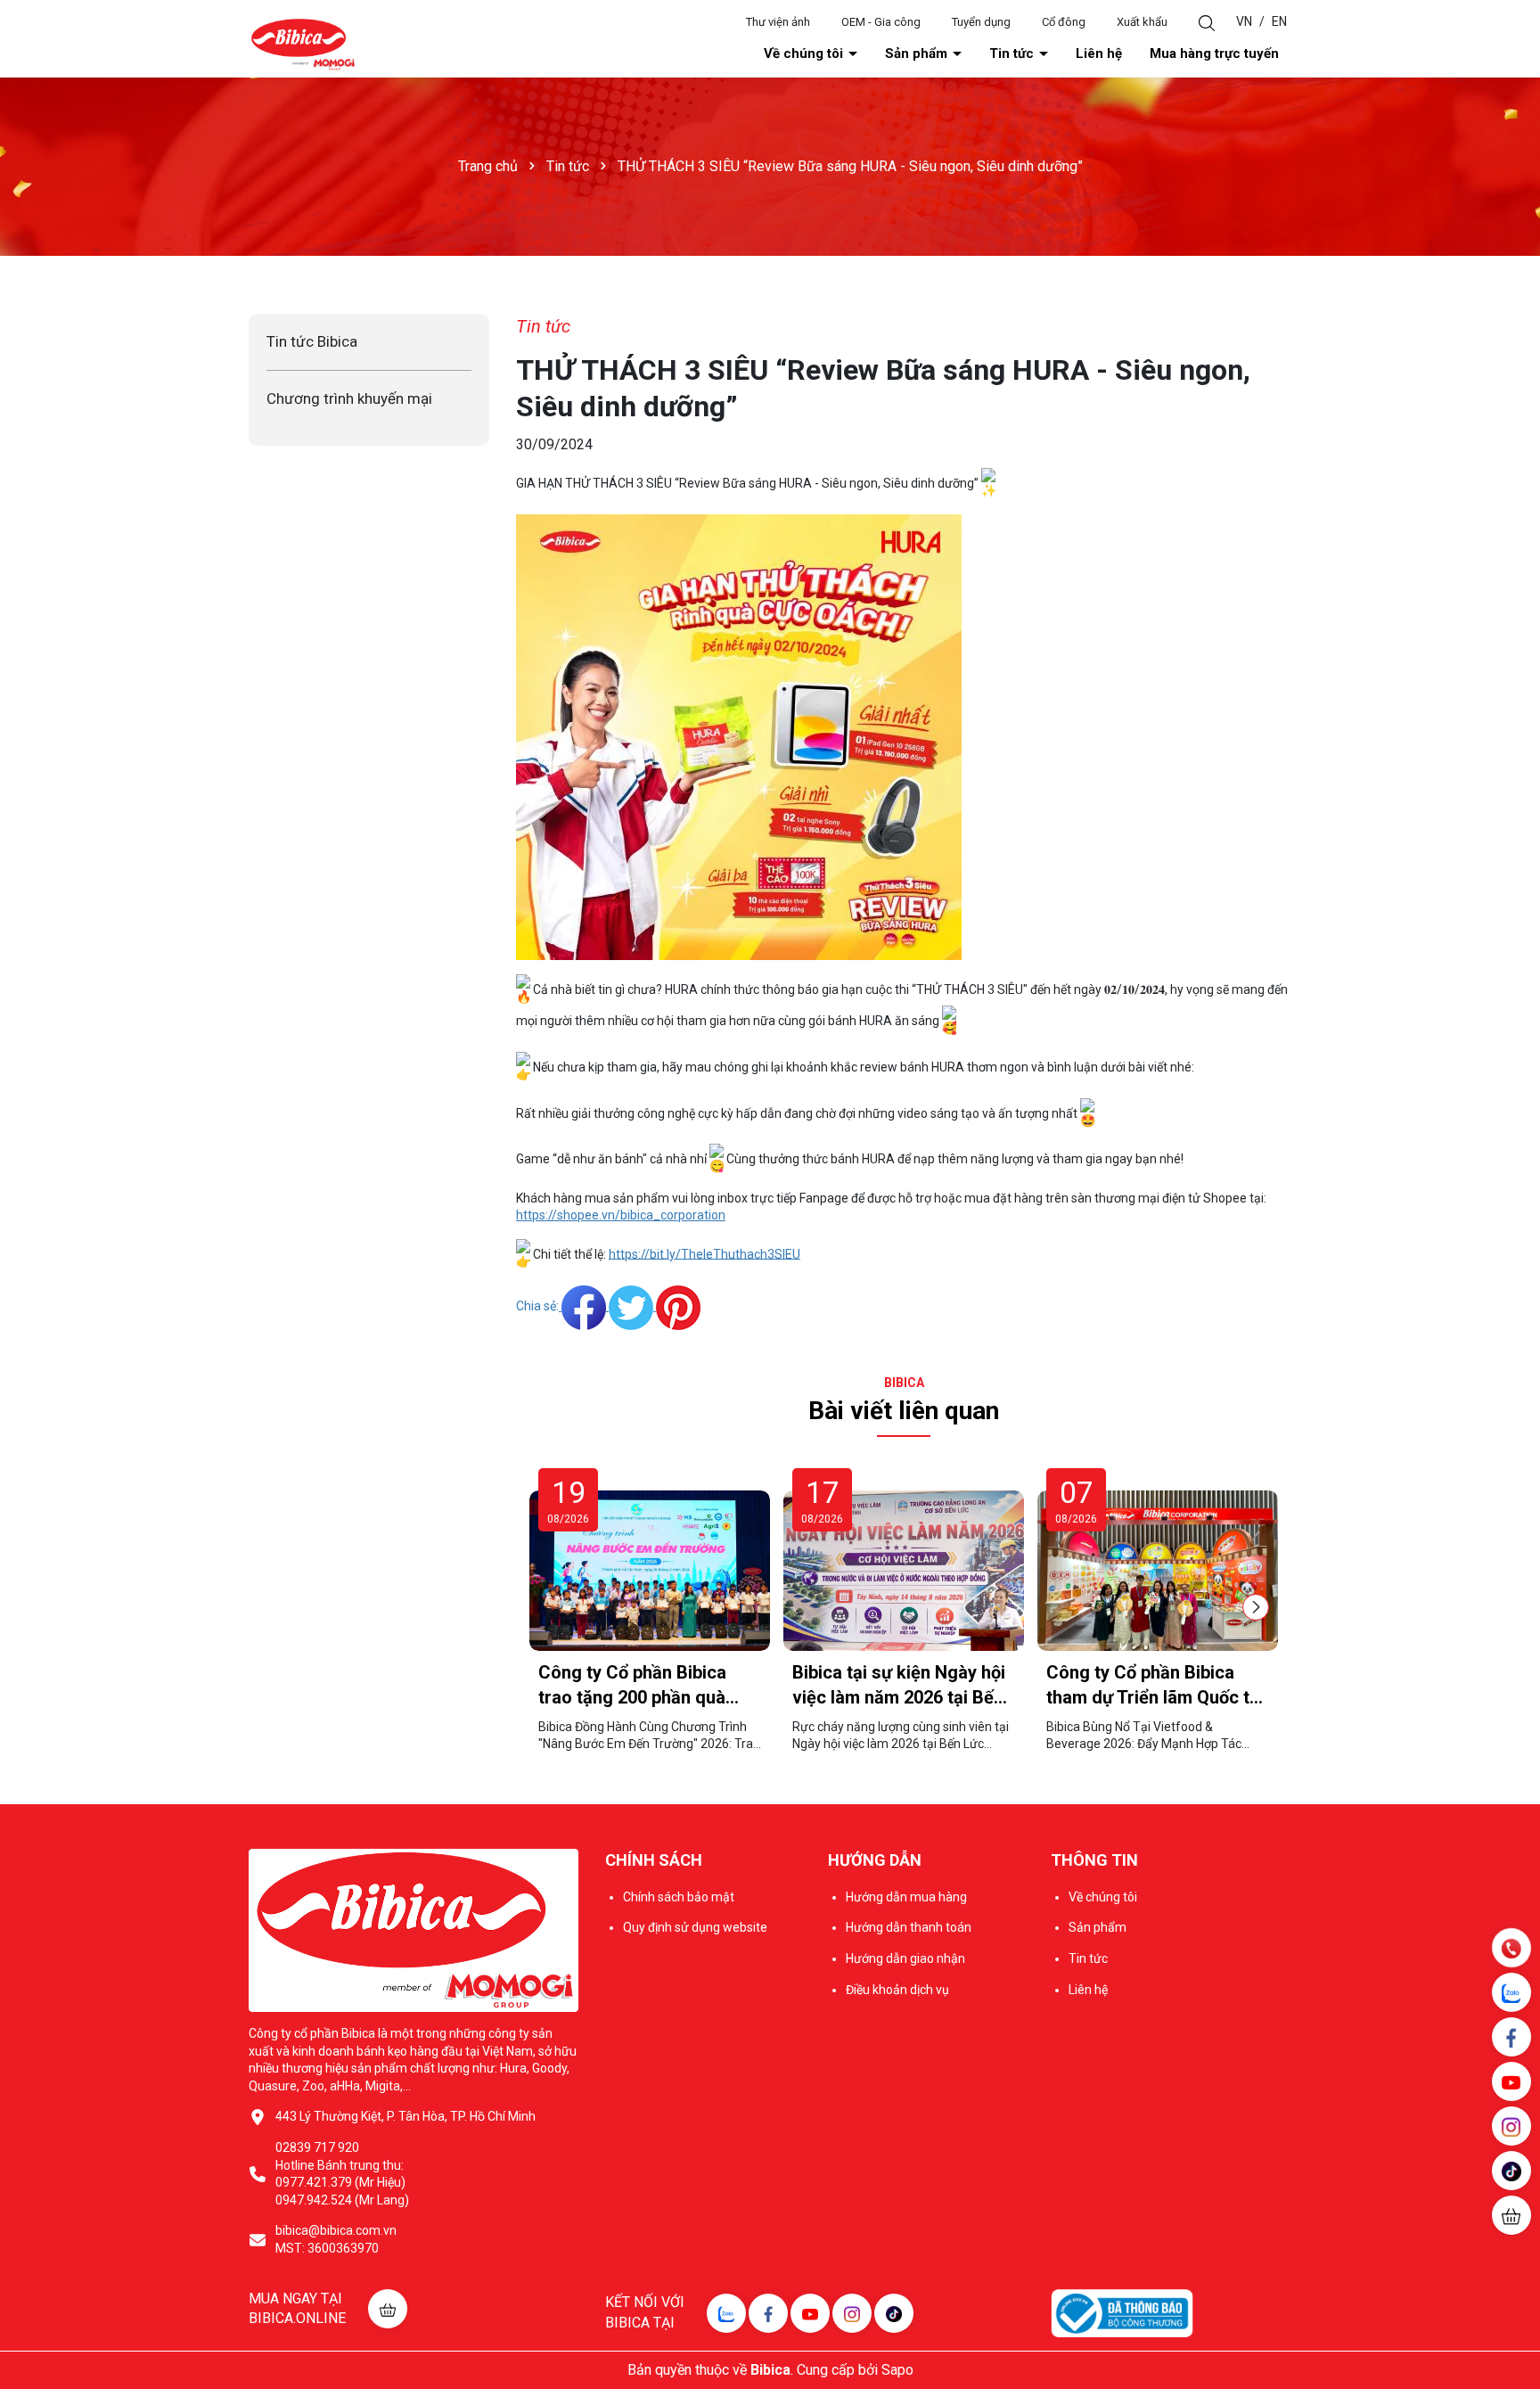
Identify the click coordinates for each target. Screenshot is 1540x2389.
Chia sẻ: (537, 1306)
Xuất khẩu (1142, 22)
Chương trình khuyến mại (349, 398)
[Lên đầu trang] (1513, 2269)
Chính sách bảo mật (679, 1897)
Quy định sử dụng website (695, 1927)
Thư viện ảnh (778, 22)
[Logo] (303, 44)
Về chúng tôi (805, 53)
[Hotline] (1511, 1948)
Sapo (897, 2370)
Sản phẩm (918, 53)
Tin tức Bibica (312, 341)
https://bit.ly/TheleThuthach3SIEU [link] (704, 1253)
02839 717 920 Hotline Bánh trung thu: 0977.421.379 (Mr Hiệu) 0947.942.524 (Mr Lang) (342, 2174)
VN (1244, 21)
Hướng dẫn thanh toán (909, 1927)
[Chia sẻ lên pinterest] (678, 1306)
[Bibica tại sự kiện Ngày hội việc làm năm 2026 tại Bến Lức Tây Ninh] (904, 1571)
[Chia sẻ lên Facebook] (585, 1306)
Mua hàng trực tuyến (1214, 53)
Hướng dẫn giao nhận (905, 1958)
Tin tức (1013, 53)
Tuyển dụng (981, 22)
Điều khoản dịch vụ (897, 1990)
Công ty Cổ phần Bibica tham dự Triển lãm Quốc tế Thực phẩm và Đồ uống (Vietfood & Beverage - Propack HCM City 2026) (1153, 1686)
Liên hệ (1099, 53)
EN (1279, 21)
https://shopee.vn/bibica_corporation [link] (621, 1215)
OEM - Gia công (881, 22)
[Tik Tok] (894, 2313)
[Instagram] (852, 2313)
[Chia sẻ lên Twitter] (632, 1306)
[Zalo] (726, 2313)
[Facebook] (768, 2313)
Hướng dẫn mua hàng (906, 1897)
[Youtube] (810, 2313)
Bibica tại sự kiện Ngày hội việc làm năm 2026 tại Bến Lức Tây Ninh (899, 1686)
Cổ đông (1064, 22)
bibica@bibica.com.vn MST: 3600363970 (336, 2239)
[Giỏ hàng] (1511, 2215)
